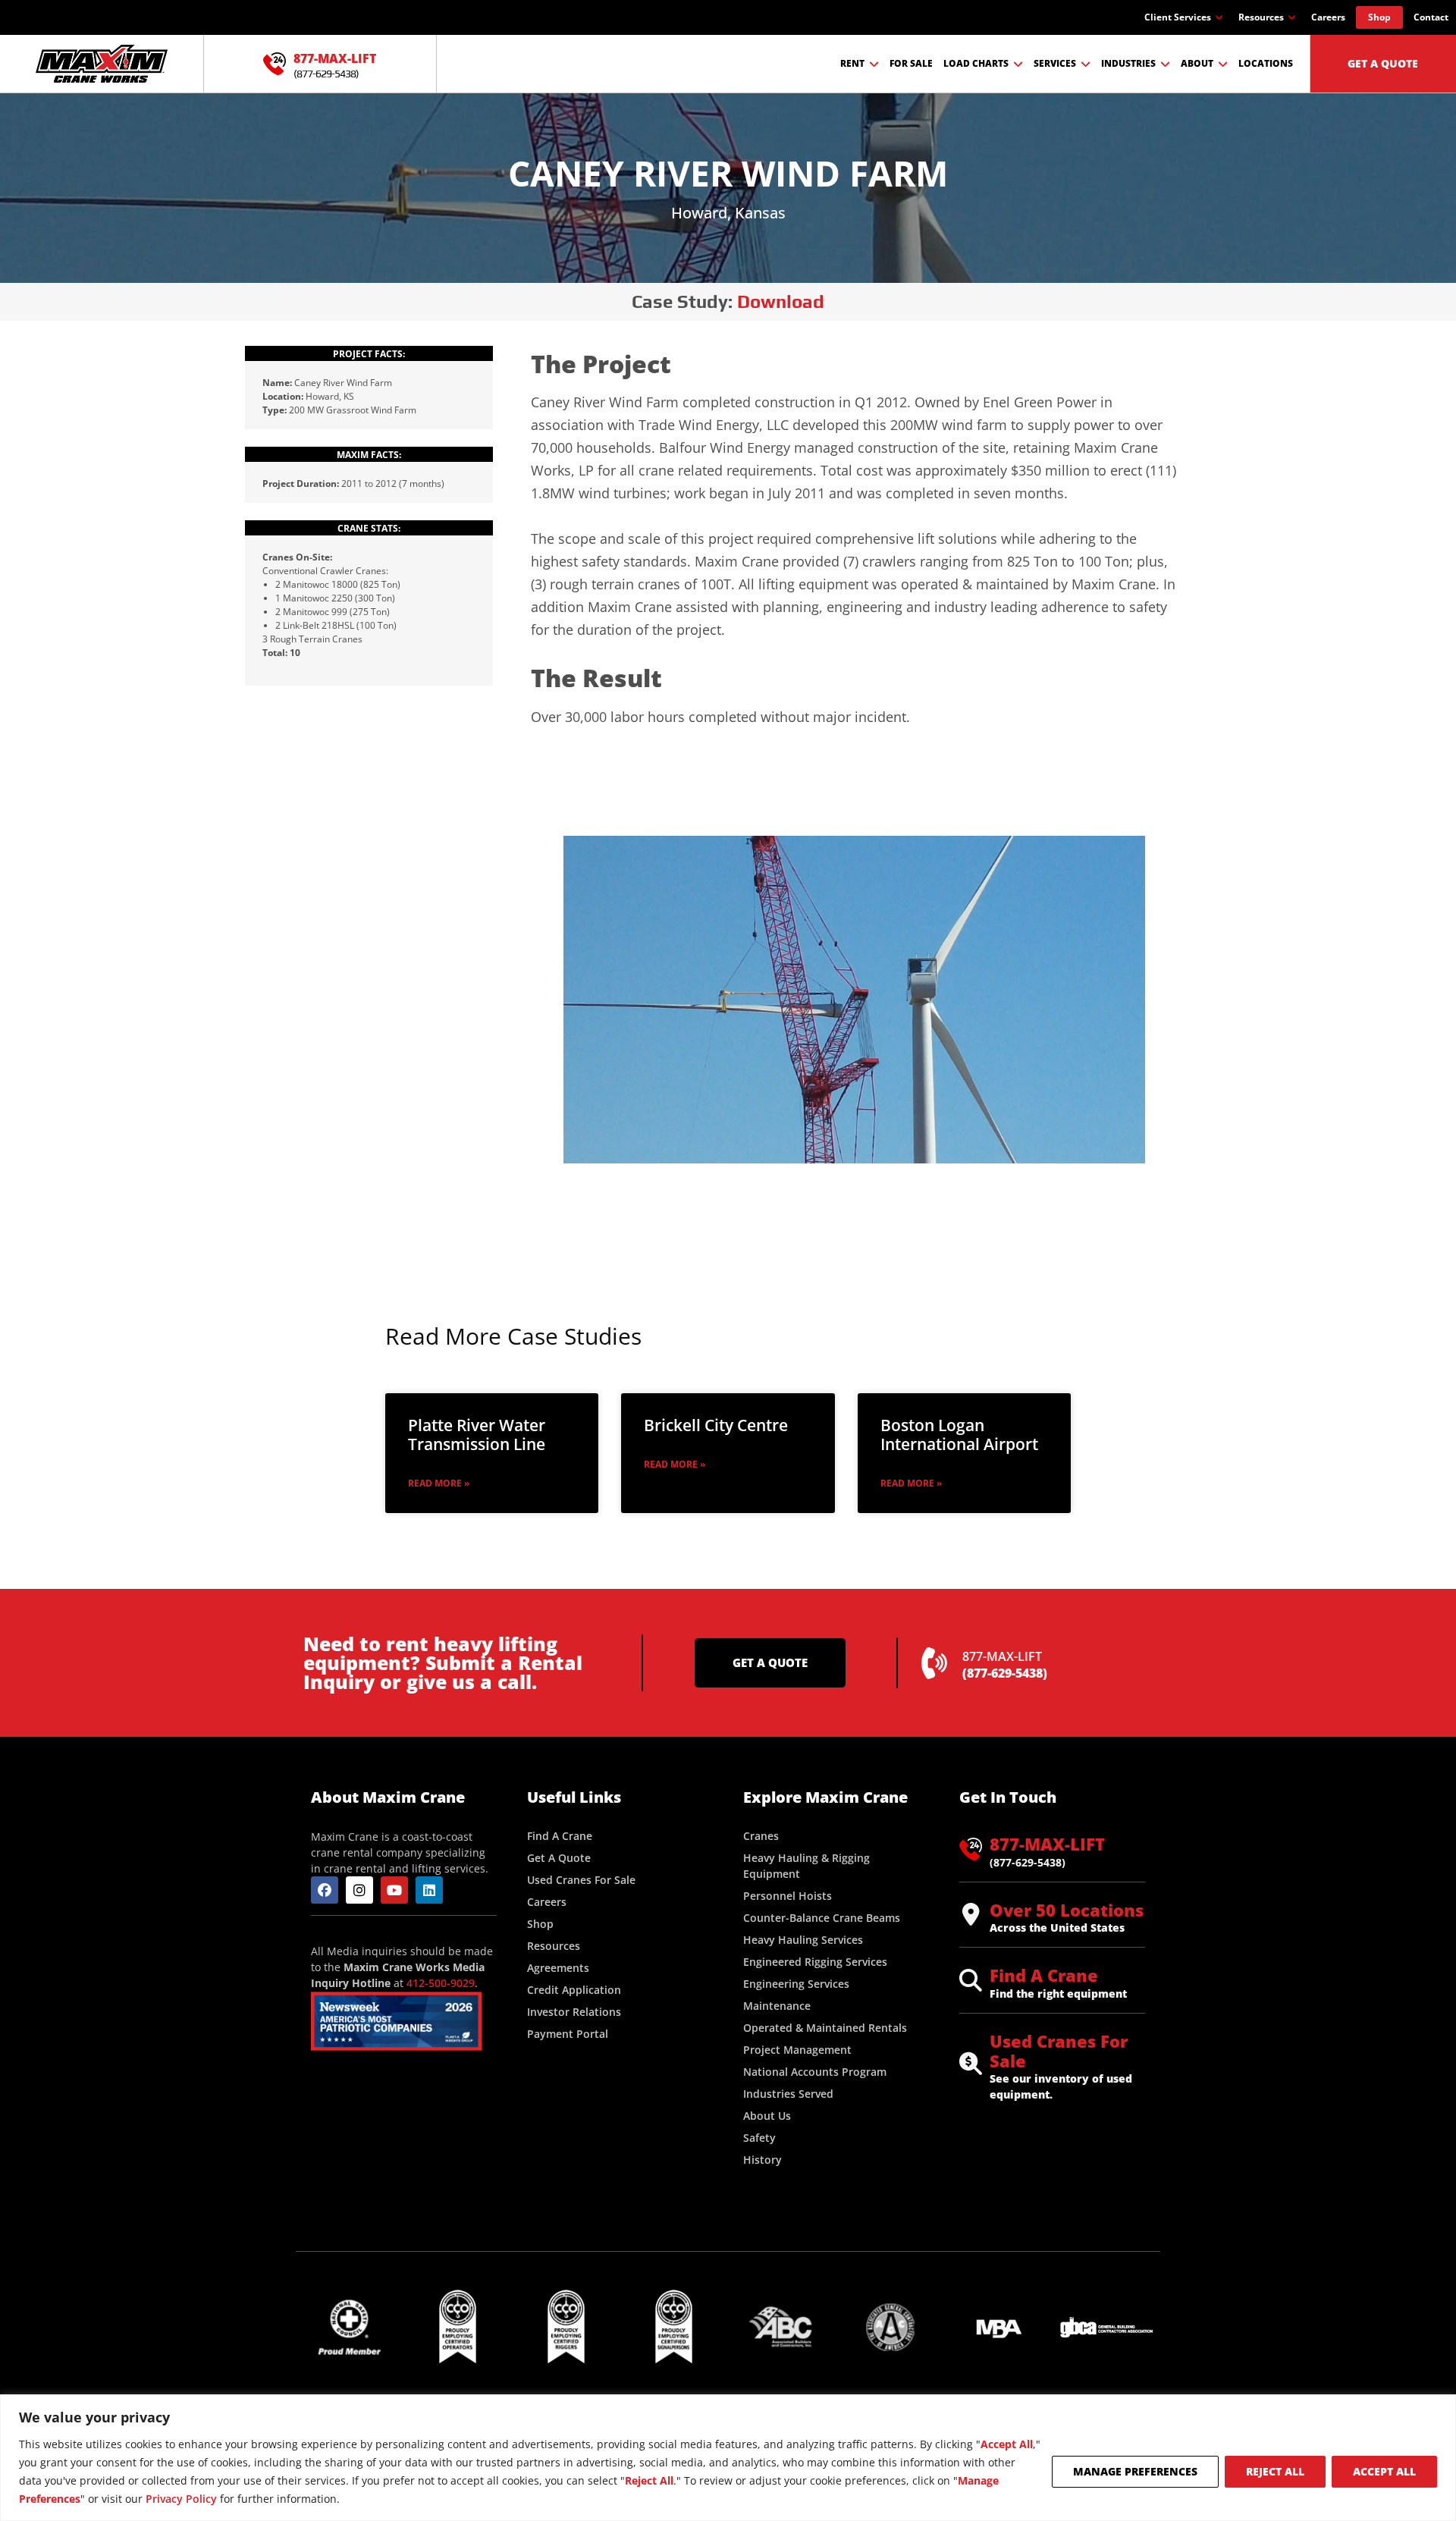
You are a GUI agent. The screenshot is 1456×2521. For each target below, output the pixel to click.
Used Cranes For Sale (1059, 2051)
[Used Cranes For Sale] (971, 2064)
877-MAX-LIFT (335, 58)
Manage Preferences (1135, 2471)
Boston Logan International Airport (959, 1435)
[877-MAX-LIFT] (275, 64)
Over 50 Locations (1067, 1910)
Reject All (1275, 2471)
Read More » (439, 1483)
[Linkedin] (429, 1890)
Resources (1261, 17)
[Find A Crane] (971, 1980)
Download (781, 301)
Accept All (1384, 2471)
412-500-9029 (441, 1983)
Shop (1379, 17)
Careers (1328, 17)
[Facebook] (325, 1890)
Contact (1431, 17)
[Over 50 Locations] (971, 1914)
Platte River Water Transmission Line (477, 1435)
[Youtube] (394, 1890)
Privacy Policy (181, 2499)
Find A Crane (1044, 1975)
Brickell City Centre (716, 1425)
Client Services (1178, 17)
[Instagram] (359, 1890)
